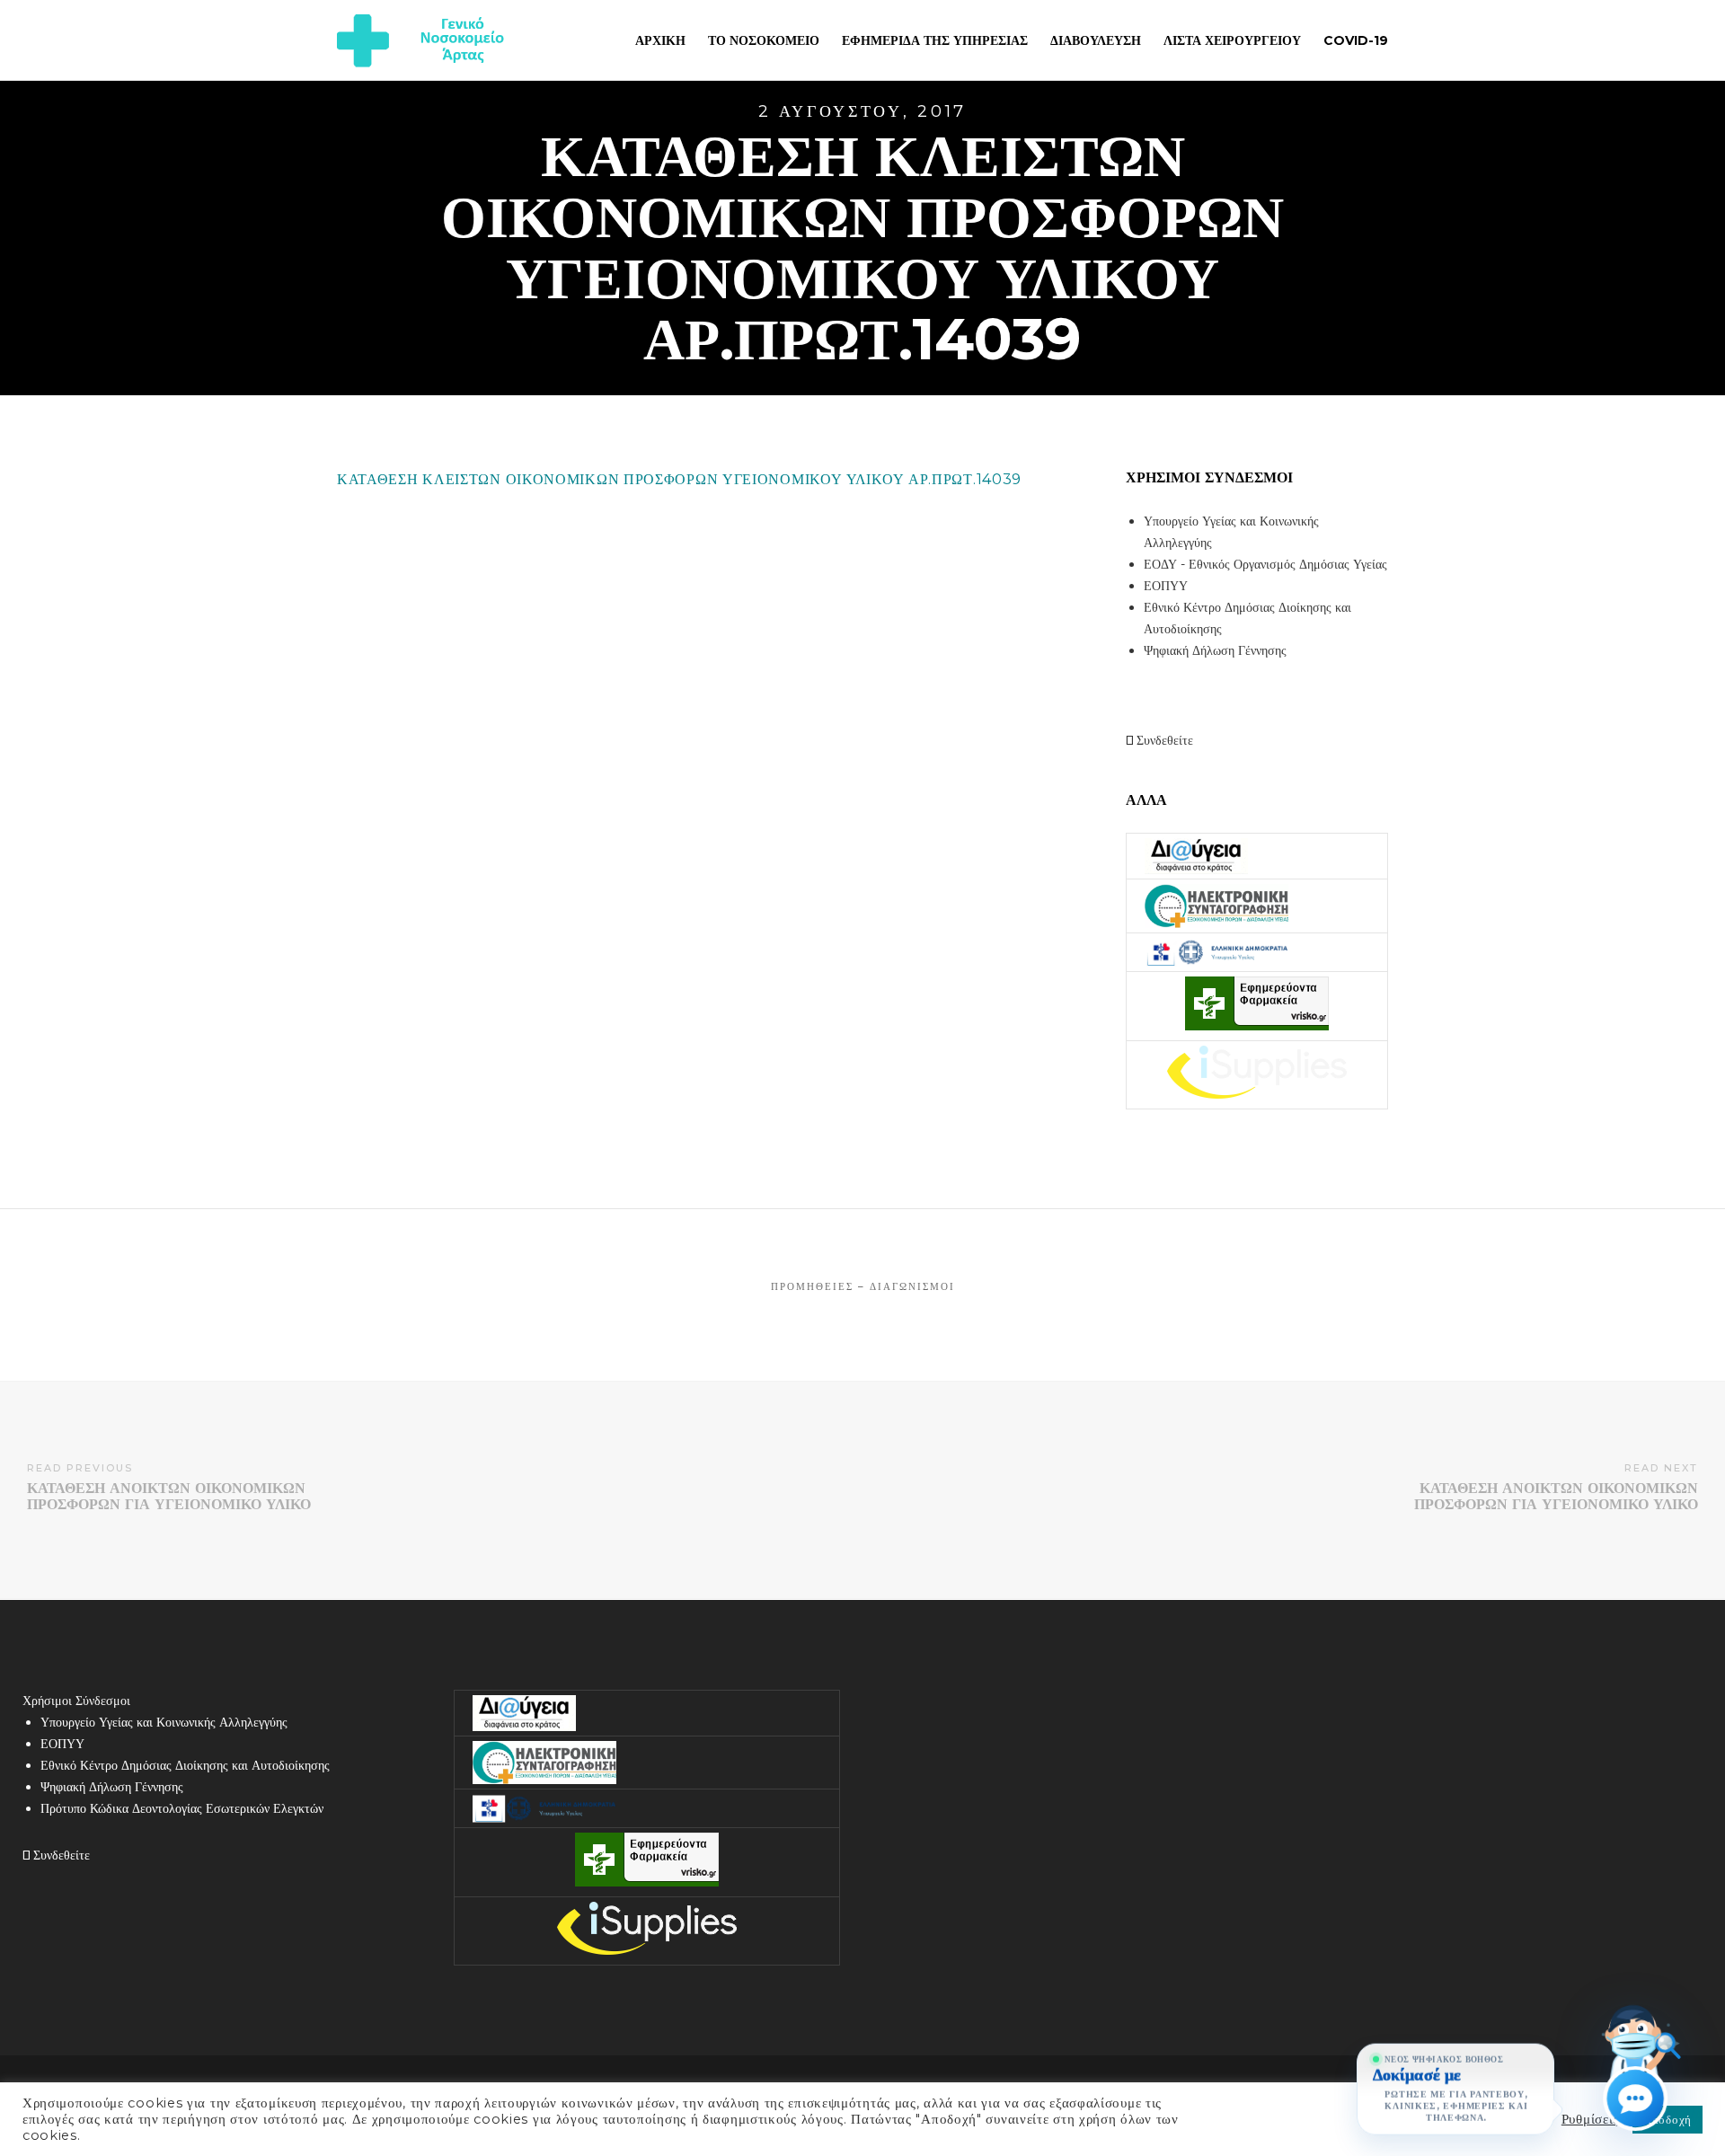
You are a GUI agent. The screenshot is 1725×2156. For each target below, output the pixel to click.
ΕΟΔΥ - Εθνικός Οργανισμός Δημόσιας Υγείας (1265, 564)
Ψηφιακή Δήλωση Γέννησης (1215, 650)
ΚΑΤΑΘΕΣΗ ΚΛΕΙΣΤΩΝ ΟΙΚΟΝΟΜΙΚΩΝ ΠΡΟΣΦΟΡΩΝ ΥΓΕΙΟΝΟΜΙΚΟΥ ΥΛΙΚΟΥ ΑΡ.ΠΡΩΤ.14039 (679, 479)
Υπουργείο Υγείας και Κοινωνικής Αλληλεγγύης (164, 1722)
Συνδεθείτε (1163, 740)
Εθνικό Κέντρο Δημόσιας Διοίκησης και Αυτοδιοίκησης (185, 1765)
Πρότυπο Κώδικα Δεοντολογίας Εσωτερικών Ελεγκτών (182, 1808)
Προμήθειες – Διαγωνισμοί (863, 1286)
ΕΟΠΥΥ (1166, 586)
